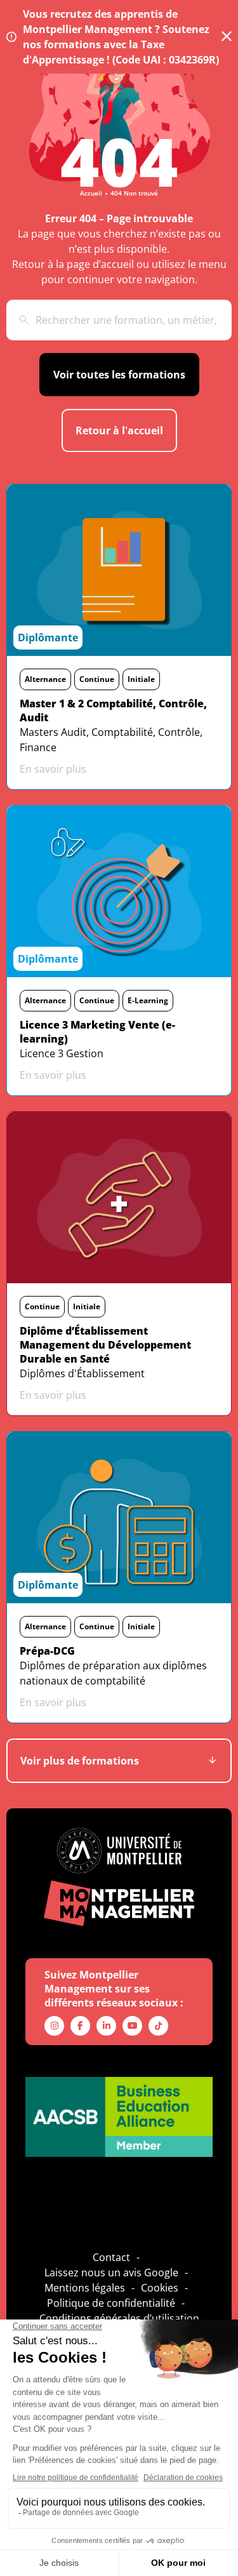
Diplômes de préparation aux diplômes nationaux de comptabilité (113, 1673)
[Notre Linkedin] (106, 2026)
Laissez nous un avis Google (111, 2272)
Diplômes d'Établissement (82, 1373)
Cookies (160, 2288)
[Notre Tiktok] (158, 2026)
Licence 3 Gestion (62, 1053)
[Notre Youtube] (132, 2026)
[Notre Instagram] (54, 2026)
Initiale (141, 679)
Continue (97, 679)
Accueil (91, 193)
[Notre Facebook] (80, 2026)
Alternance (45, 679)
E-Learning (148, 1000)
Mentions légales (85, 2288)
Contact (111, 2257)
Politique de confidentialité (111, 2303)
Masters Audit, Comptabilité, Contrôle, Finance (111, 740)
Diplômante (48, 637)
